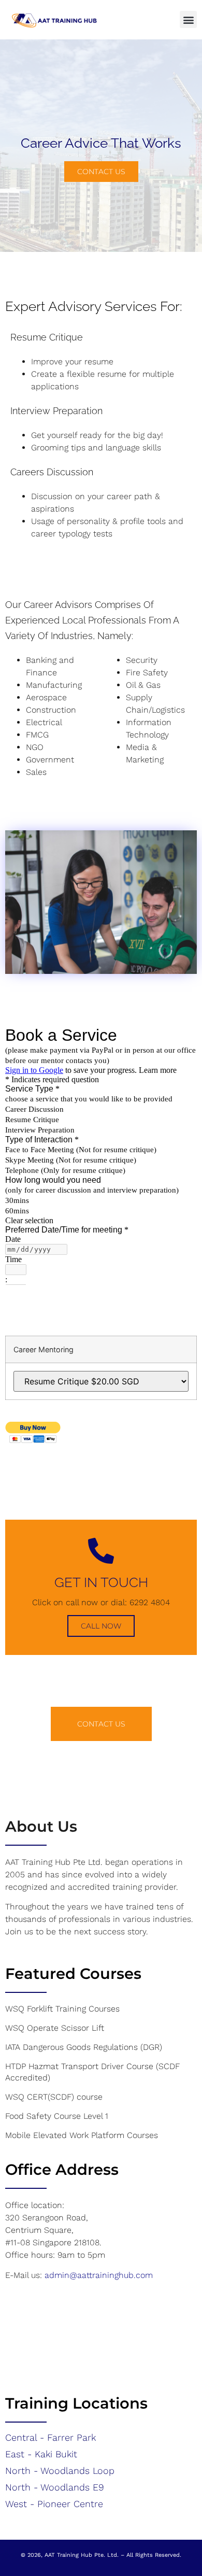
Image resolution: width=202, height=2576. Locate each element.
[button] (188, 19)
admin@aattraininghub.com (99, 2275)
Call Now (101, 1626)
